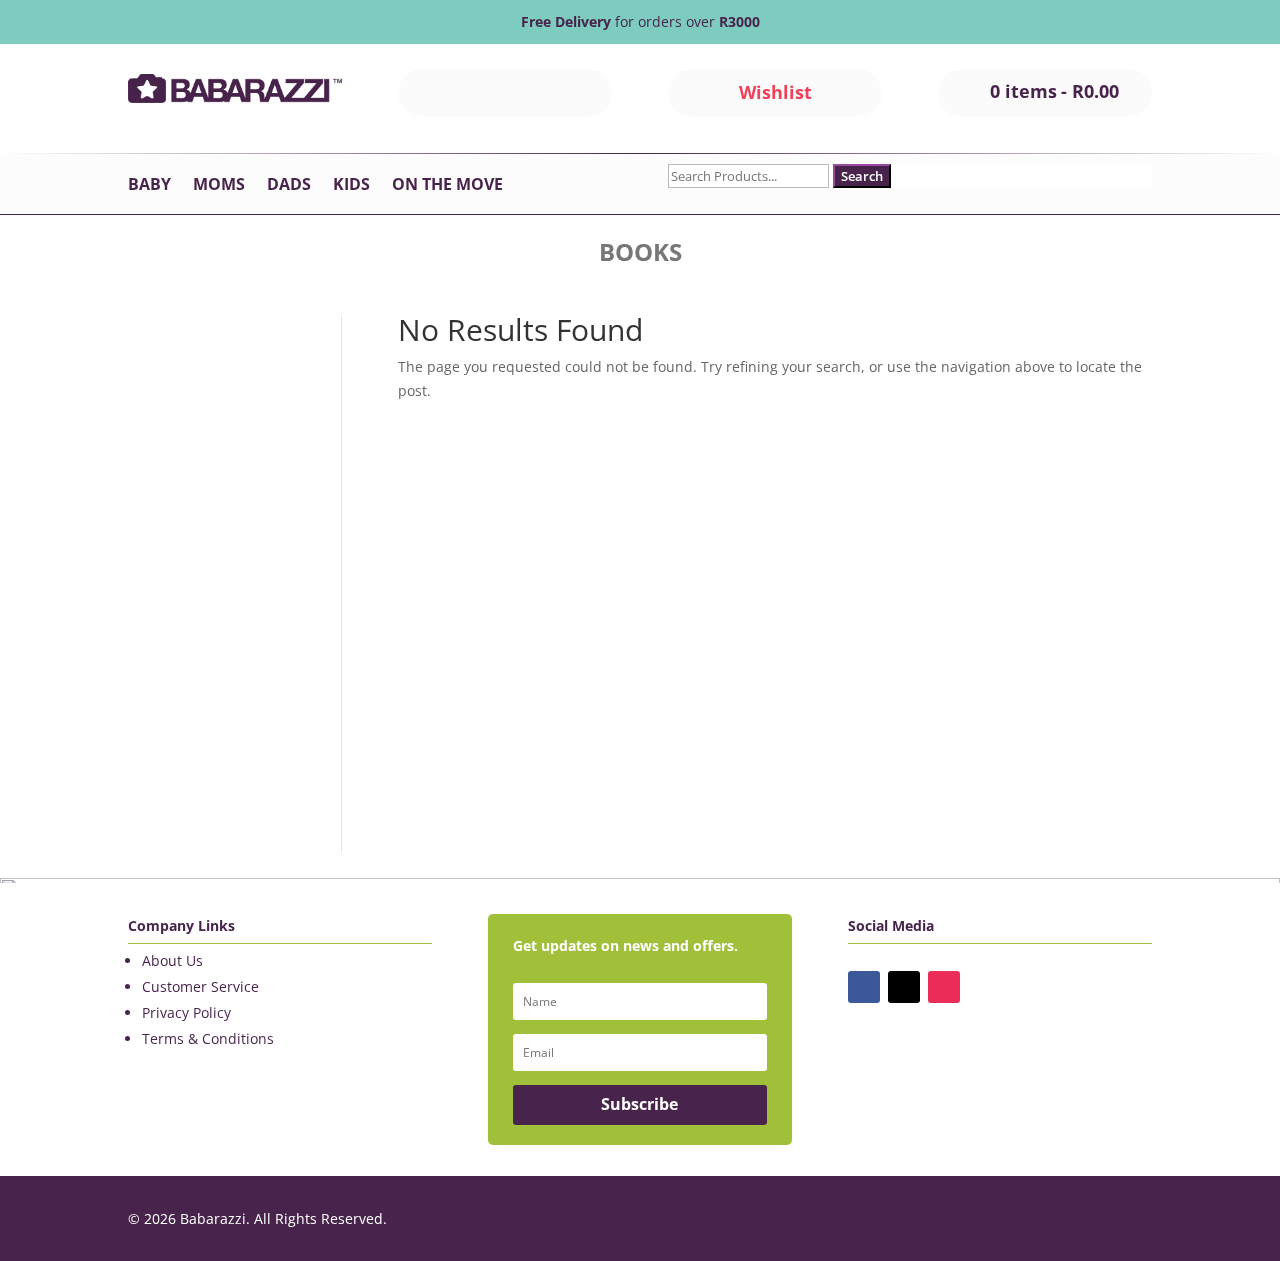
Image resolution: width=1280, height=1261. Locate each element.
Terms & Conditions (208, 1038)
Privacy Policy (186, 1012)
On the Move (447, 186)
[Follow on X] (904, 987)
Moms (219, 186)
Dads (289, 186)
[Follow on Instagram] (944, 987)
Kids (351, 186)
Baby (149, 186)
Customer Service (200, 986)
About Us (172, 960)
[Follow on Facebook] (864, 987)
